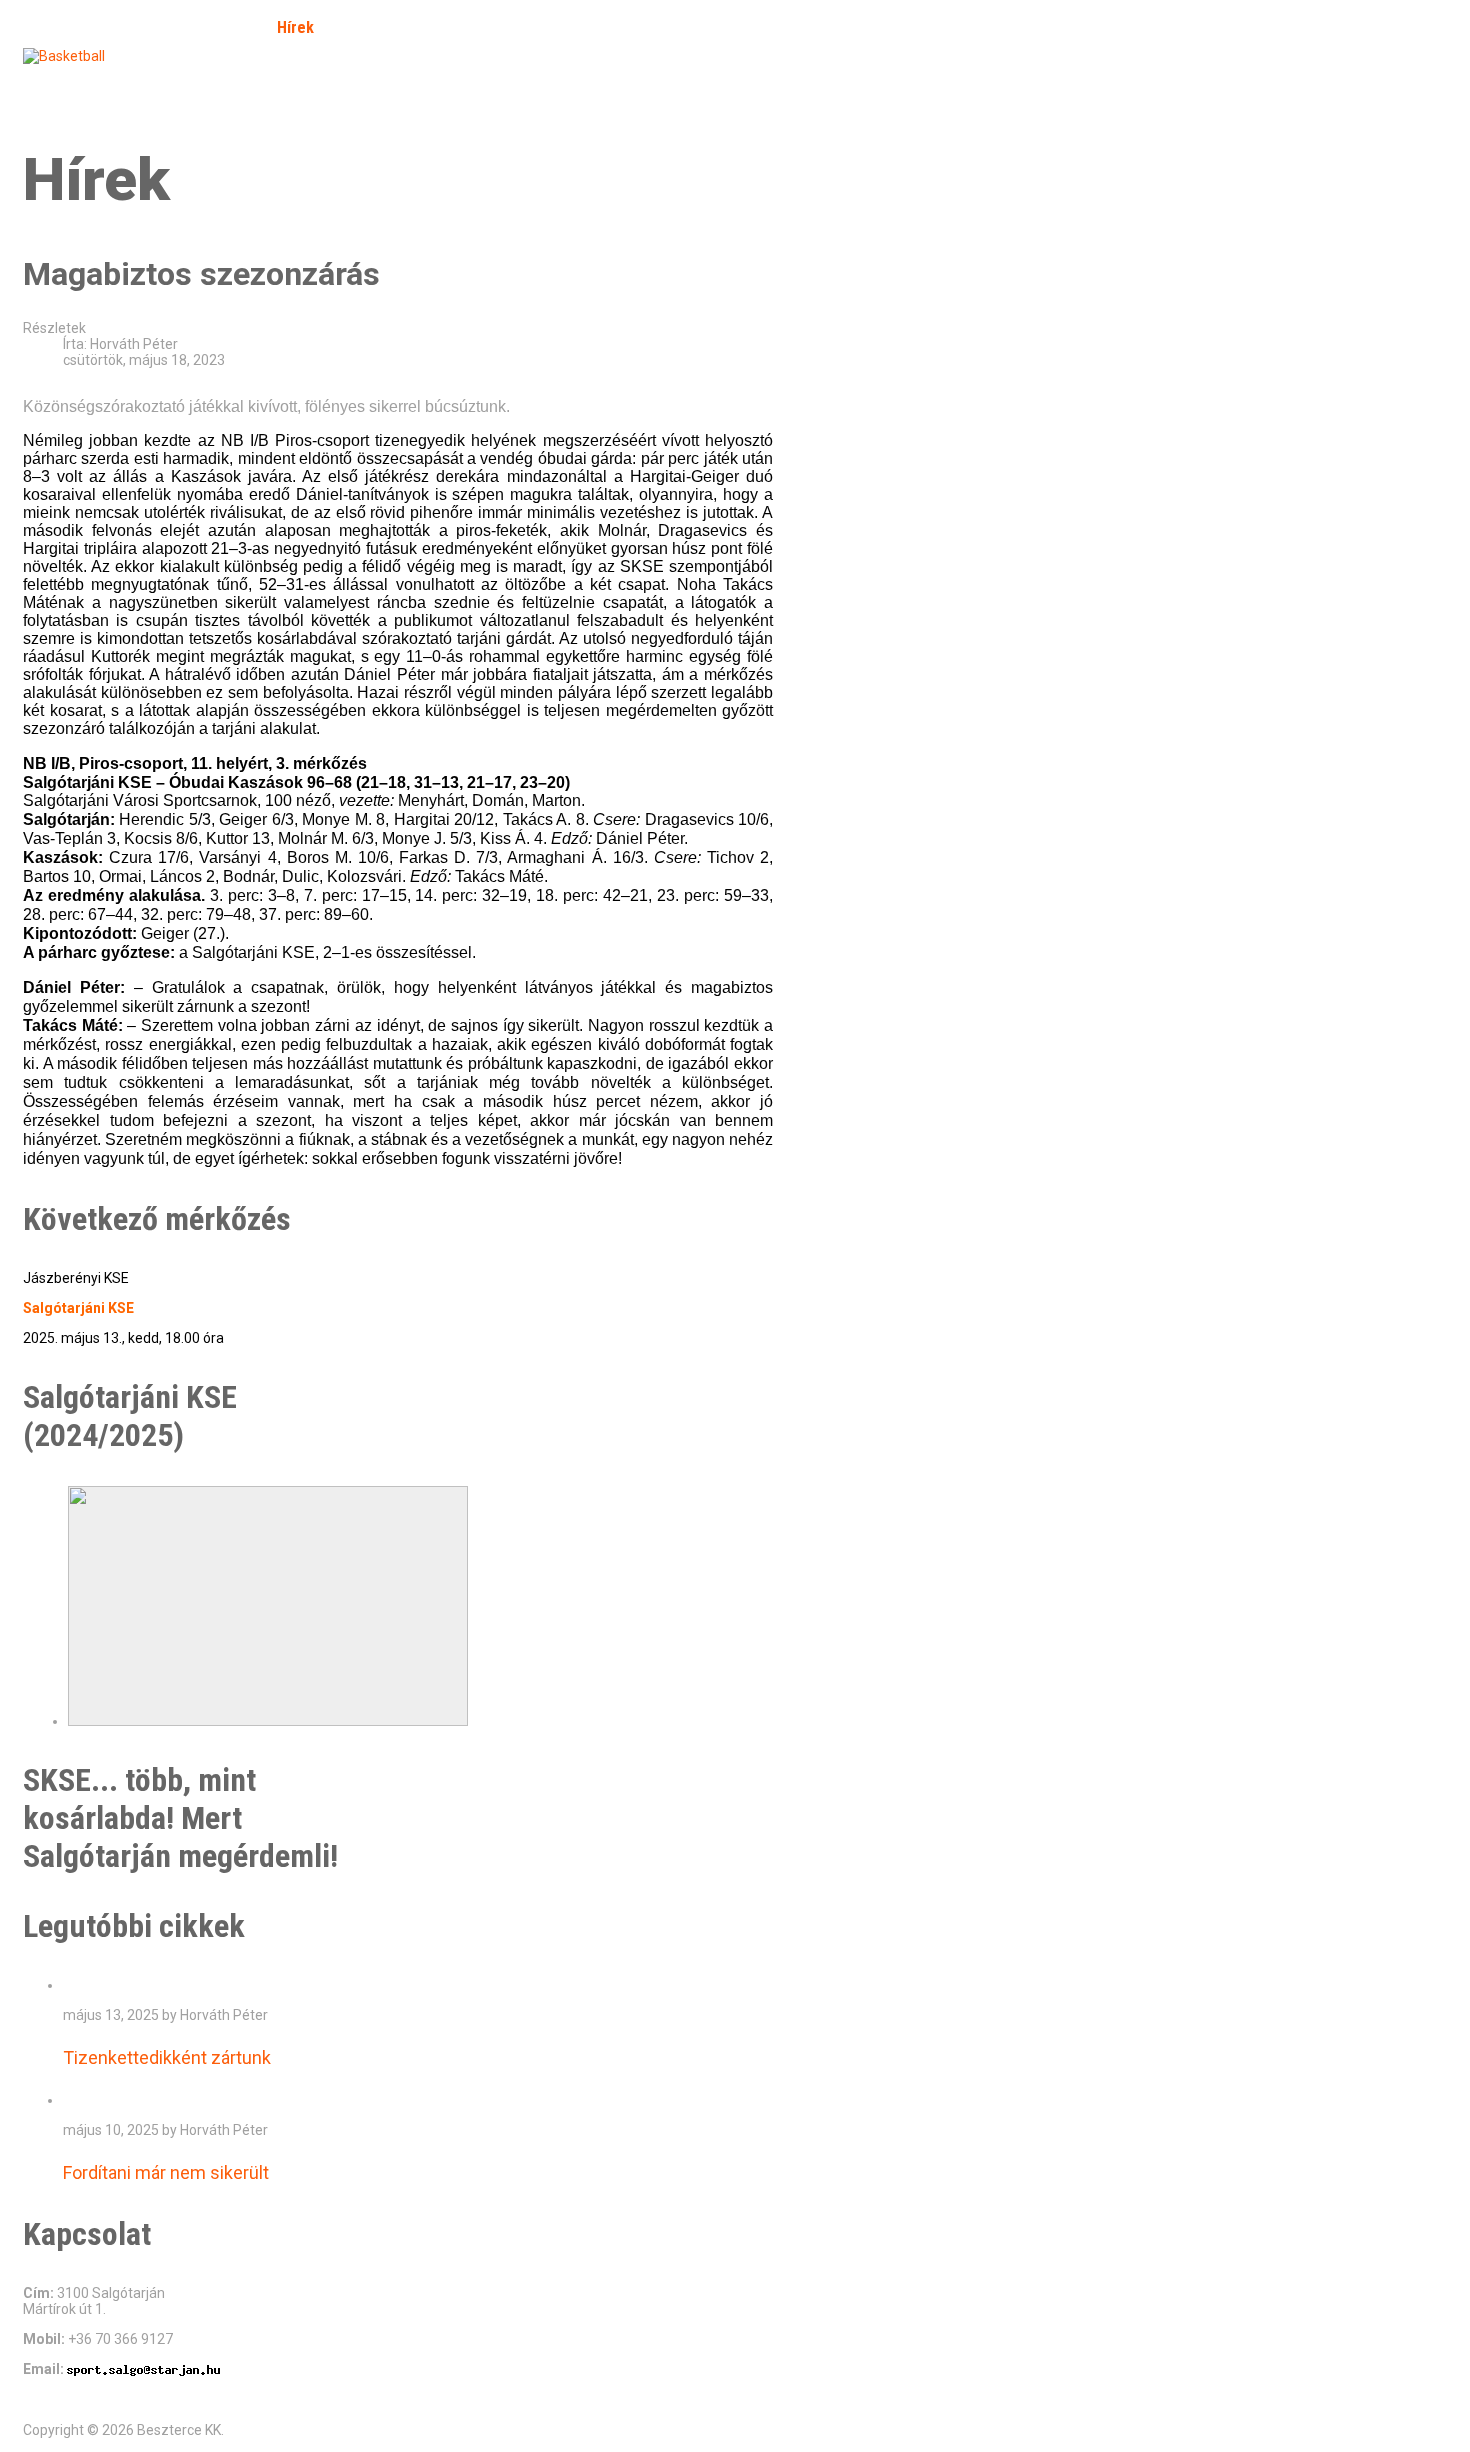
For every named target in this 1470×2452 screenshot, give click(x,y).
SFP (51, 83)
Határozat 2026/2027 (393, 83)
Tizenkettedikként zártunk (167, 2057)
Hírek (295, 27)
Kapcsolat (258, 83)
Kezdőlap (87, 27)
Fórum (444, 27)
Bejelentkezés (144, 83)
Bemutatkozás (197, 27)
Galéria (368, 27)
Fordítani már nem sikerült (166, 2172)
